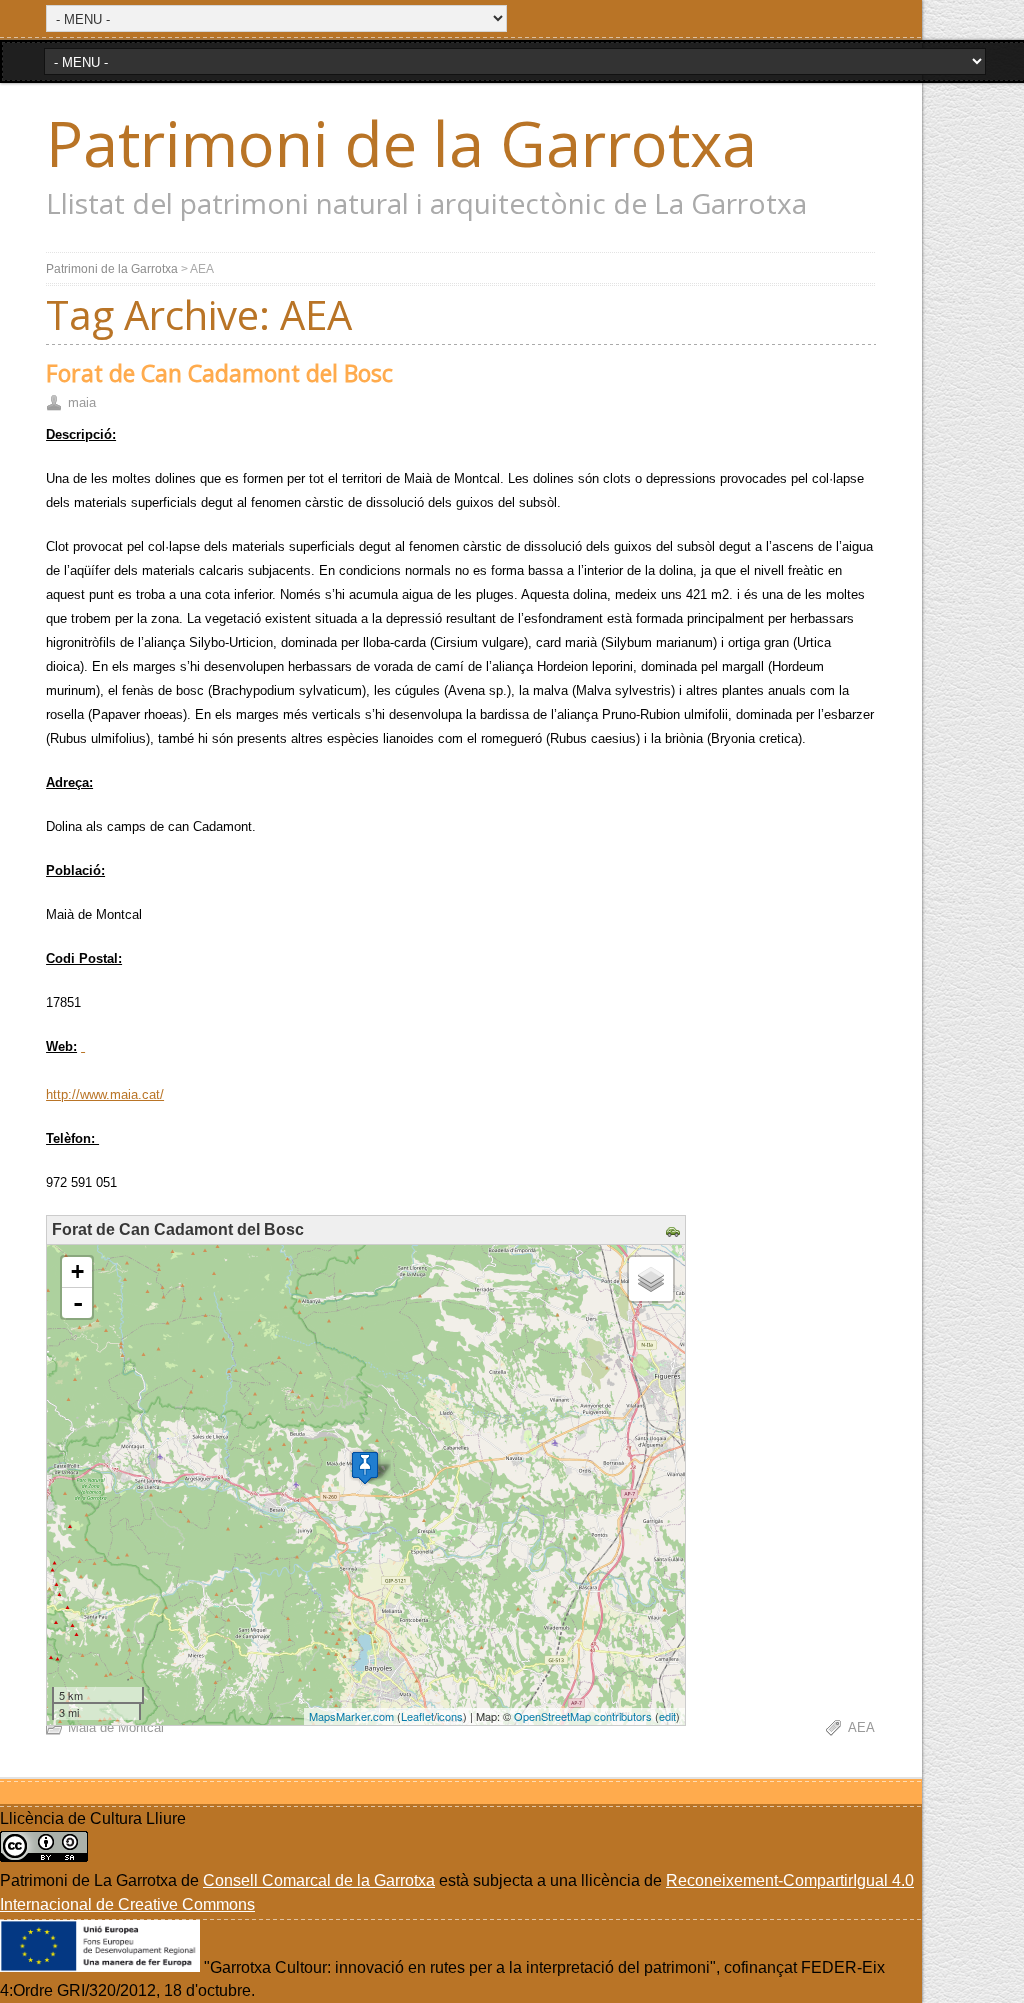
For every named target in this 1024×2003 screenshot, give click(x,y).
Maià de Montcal (116, 1727)
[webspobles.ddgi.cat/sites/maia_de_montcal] (83, 1046)
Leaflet (417, 1716)
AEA (861, 1727)
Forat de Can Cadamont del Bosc (219, 373)
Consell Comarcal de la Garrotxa (319, 1880)
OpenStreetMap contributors (583, 1716)
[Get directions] (675, 1232)
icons (450, 1716)
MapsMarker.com (351, 1716)
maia (82, 402)
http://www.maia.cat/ (105, 1094)
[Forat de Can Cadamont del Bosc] (365, 1467)
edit (667, 1716)
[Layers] (651, 1279)
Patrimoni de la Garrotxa (401, 143)
